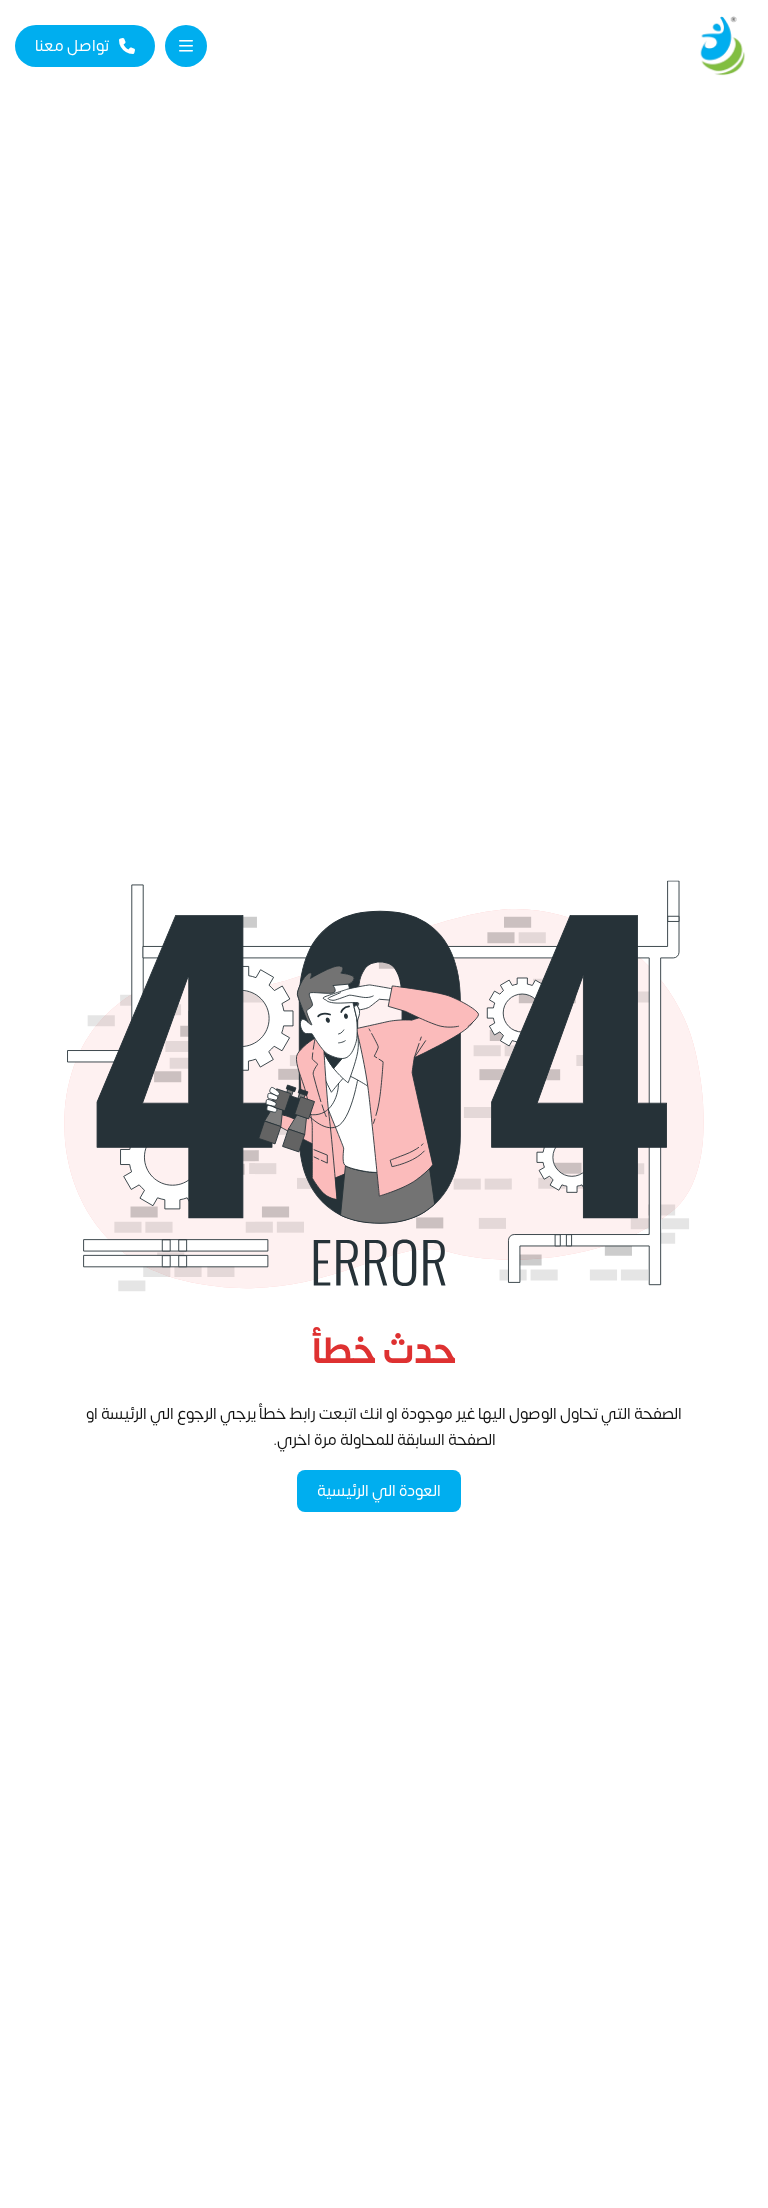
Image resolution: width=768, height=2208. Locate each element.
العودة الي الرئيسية (379, 1491)
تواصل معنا (72, 46)
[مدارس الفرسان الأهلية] (722, 46)
